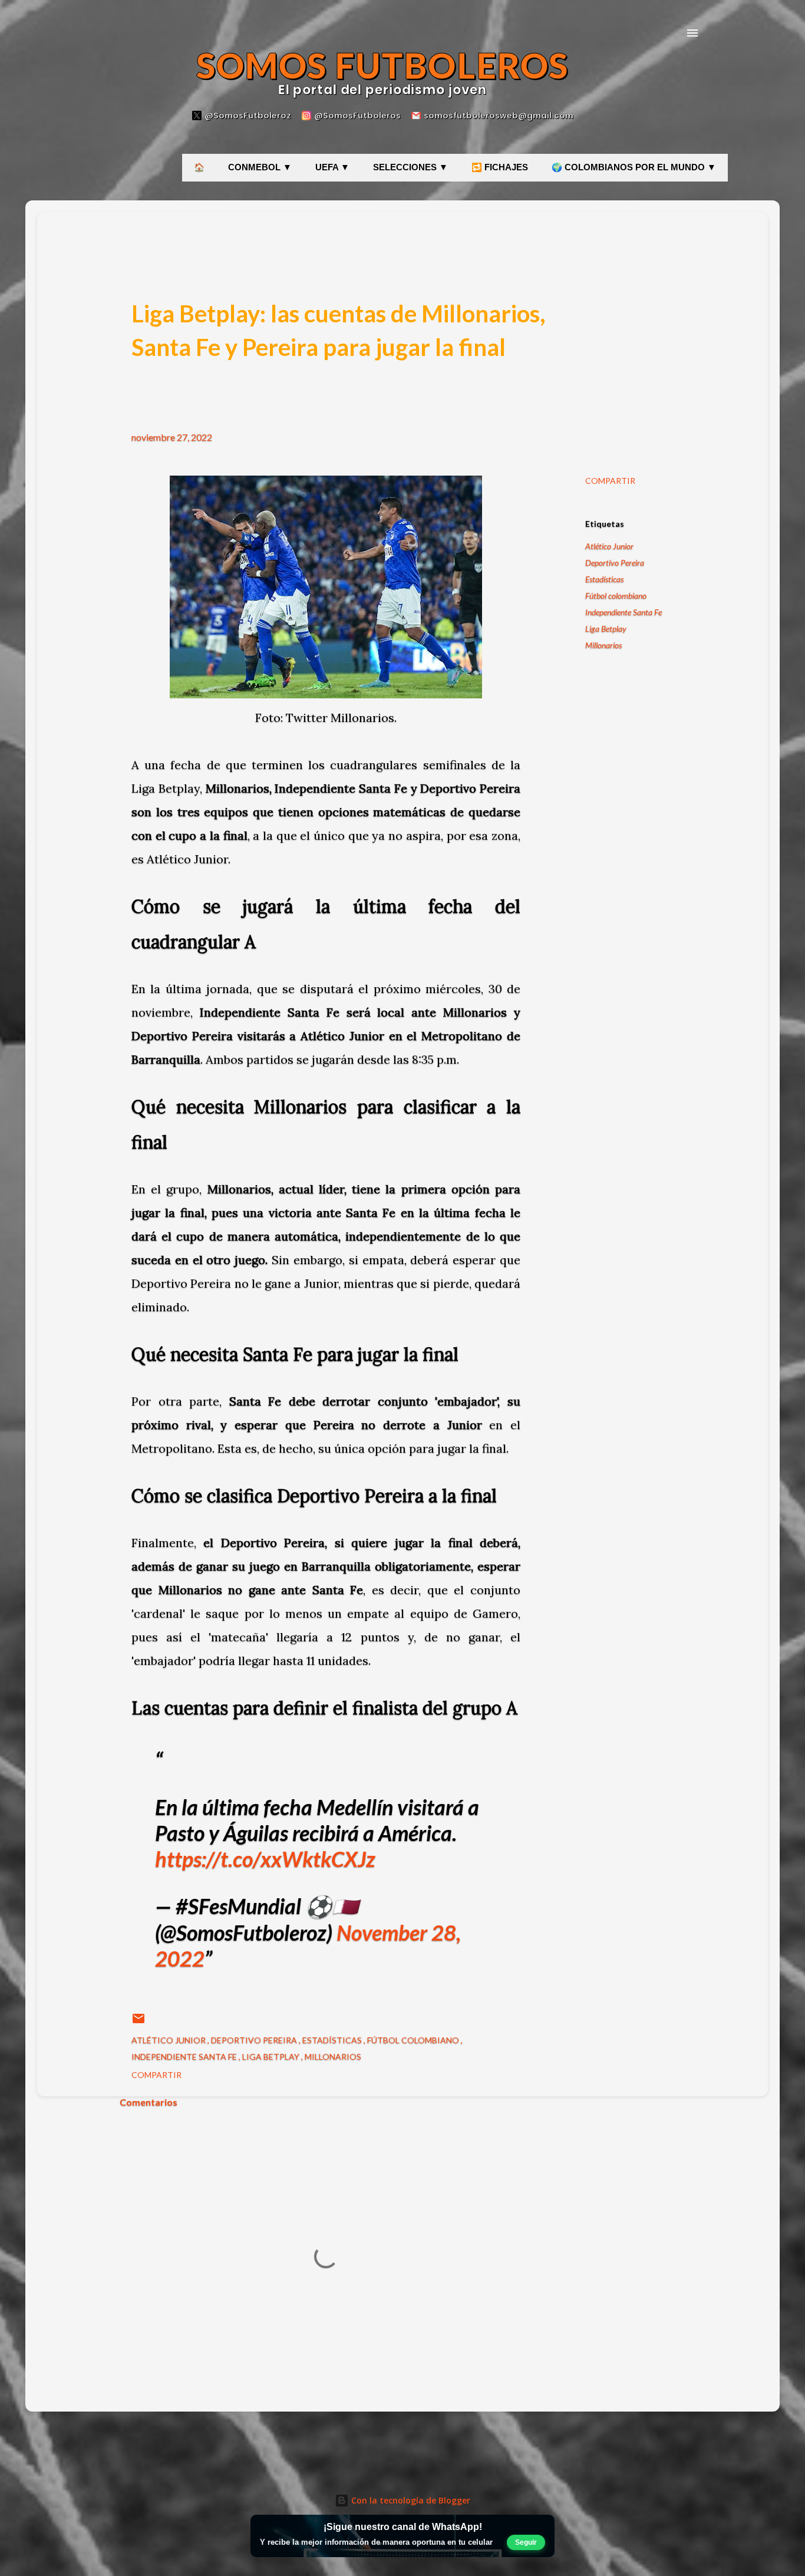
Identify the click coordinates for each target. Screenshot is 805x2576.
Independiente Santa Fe (623, 612)
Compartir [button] (610, 481)
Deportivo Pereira (615, 563)
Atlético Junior (609, 546)
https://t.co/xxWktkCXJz (265, 1859)
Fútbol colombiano (616, 596)
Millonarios (603, 645)
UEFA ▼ (332, 167)
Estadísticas (604, 579)
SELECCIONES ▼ (410, 167)
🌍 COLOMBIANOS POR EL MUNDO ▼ (634, 167)
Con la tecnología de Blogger (410, 2500)
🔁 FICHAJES (500, 167)
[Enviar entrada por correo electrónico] (138, 2022)
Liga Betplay (606, 629)
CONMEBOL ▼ (260, 167)
